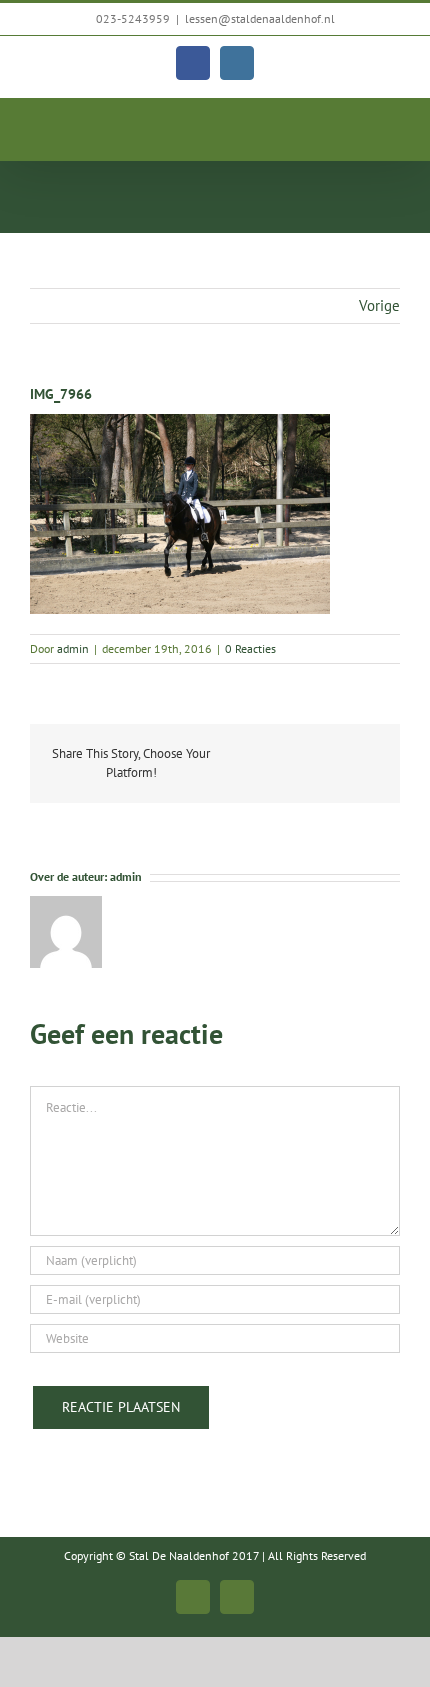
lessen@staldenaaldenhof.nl (260, 18)
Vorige (379, 305)
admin (73, 648)
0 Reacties (250, 648)
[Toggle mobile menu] (392, 129)
